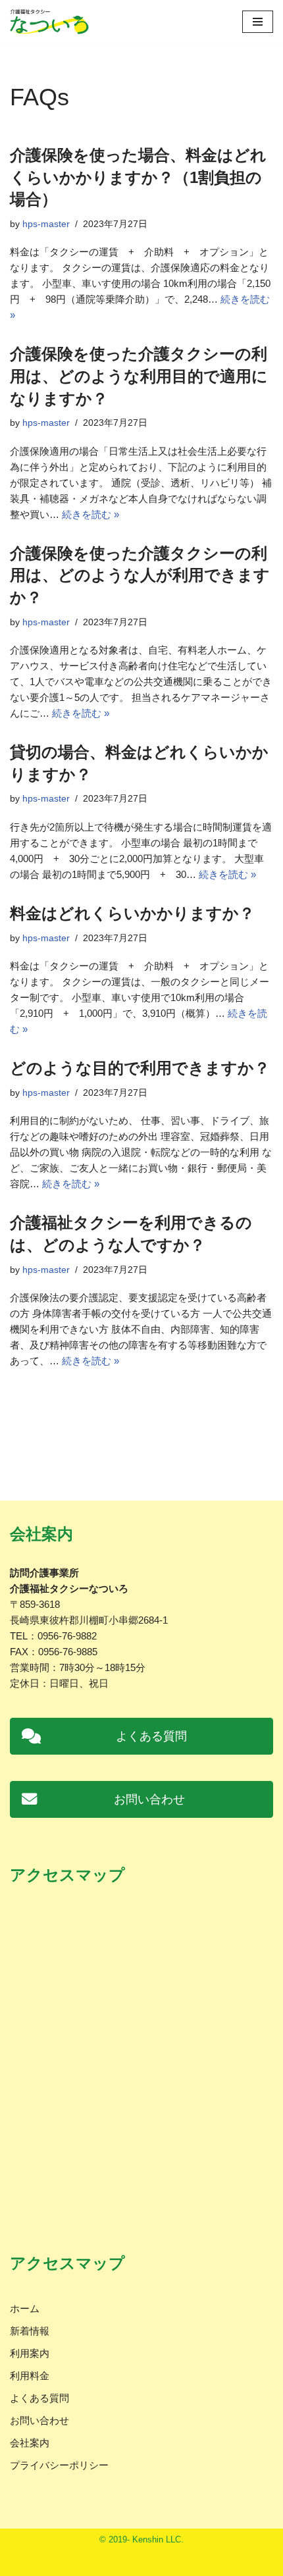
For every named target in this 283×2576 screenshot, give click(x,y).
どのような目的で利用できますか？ (140, 1068)
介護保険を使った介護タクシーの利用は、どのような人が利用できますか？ (140, 575)
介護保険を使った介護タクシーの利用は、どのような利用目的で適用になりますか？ (139, 376)
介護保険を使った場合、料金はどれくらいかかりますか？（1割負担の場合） (138, 177)
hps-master (46, 224)
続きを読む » (90, 514)
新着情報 (30, 2331)
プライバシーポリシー (59, 2465)
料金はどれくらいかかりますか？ (132, 913)
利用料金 (30, 2376)
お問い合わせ (39, 2420)
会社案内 (30, 2443)
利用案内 (30, 2353)
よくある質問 (39, 2398)
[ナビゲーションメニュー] (258, 22)
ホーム (25, 2308)
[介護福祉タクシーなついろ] (49, 22)
